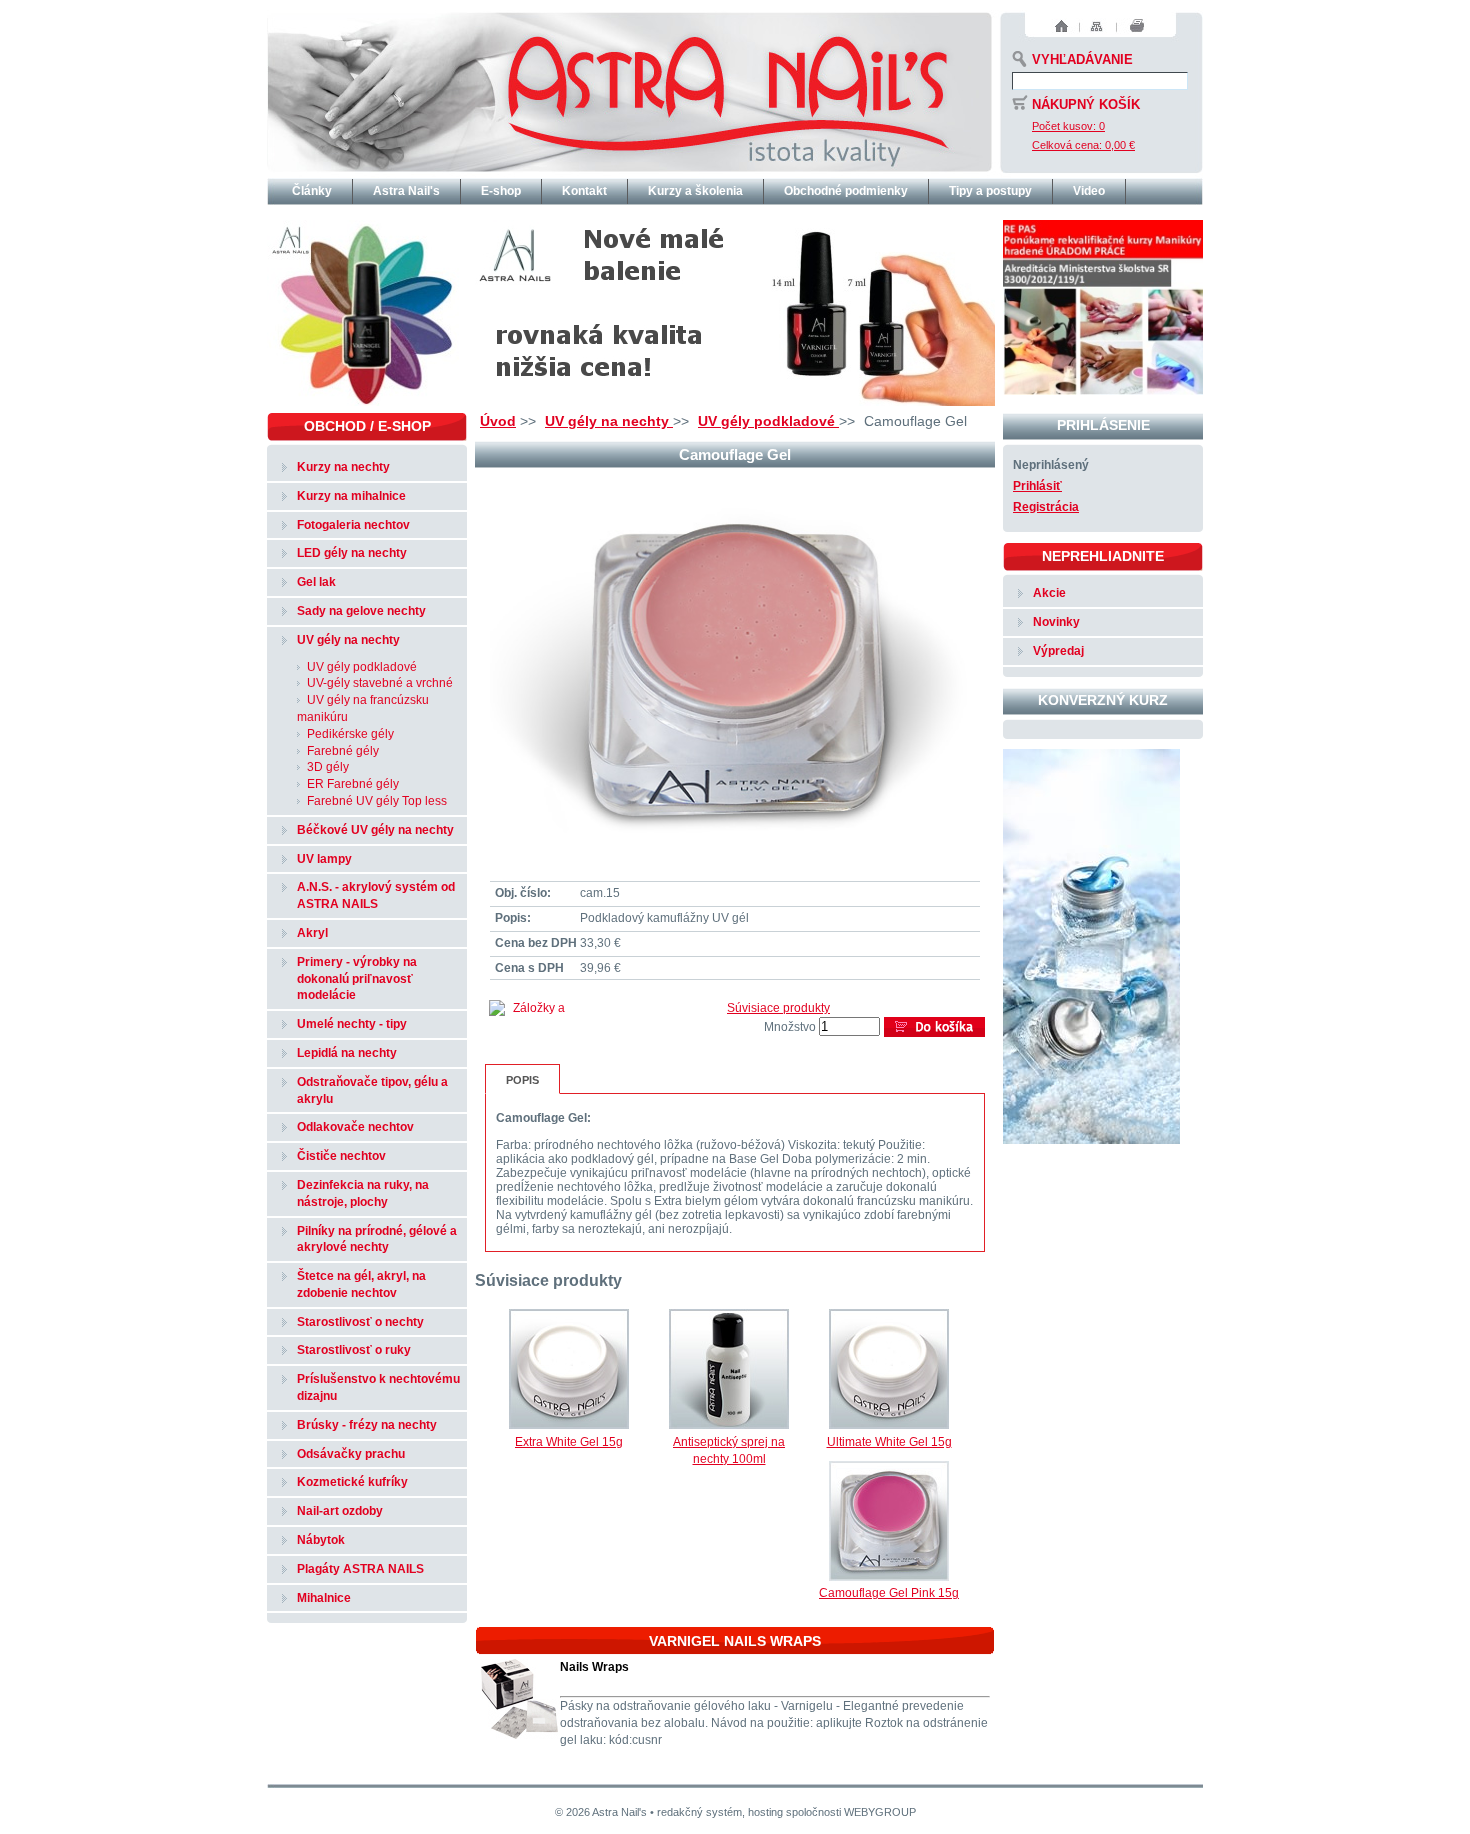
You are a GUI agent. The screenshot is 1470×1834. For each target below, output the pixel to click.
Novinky (1056, 622)
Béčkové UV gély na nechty (375, 830)
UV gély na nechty (609, 421)
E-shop (501, 191)
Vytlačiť (1137, 26)
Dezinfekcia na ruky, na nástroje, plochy (363, 1193)
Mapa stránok (1096, 26)
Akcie (1049, 593)
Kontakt (584, 191)
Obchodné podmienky (846, 191)
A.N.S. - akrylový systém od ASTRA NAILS (376, 895)
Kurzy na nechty (343, 467)
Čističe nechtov (341, 1156)
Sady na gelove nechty (361, 611)
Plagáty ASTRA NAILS (360, 1569)
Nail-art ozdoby (340, 1511)
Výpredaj (1058, 651)
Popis (522, 1080)
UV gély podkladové (768, 421)
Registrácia (1046, 507)
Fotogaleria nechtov (353, 525)
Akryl (312, 933)
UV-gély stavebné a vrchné (380, 683)
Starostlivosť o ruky (354, 1350)
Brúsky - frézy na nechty (367, 1425)
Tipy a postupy (990, 191)
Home (1061, 26)
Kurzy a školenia (695, 191)
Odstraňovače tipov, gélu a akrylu (372, 1090)
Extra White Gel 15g (569, 1442)
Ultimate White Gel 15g (889, 1442)
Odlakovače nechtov (355, 1127)
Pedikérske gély (350, 734)
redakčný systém (699, 1812)
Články (312, 191)
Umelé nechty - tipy (352, 1024)
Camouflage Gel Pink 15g (889, 1593)
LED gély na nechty (352, 553)
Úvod (498, 421)
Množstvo (790, 1027)
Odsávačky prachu (351, 1454)
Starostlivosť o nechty (360, 1322)
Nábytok (321, 1540)
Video (1089, 191)
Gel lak (316, 582)
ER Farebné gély (353, 784)
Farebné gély (343, 751)
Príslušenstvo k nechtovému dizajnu (378, 1387)
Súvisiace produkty (778, 1008)
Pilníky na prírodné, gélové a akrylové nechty (377, 1239)
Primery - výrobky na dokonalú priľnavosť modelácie (357, 979)
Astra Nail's (406, 191)
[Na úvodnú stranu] (629, 90)
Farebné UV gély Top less (377, 801)
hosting (765, 1812)
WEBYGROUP (880, 1812)
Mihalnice (324, 1598)
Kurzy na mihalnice (351, 496)
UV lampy (324, 859)
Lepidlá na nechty (347, 1053)
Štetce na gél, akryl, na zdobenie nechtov (361, 1284)
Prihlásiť (1037, 486)
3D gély (328, 767)
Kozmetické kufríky (352, 1482)
